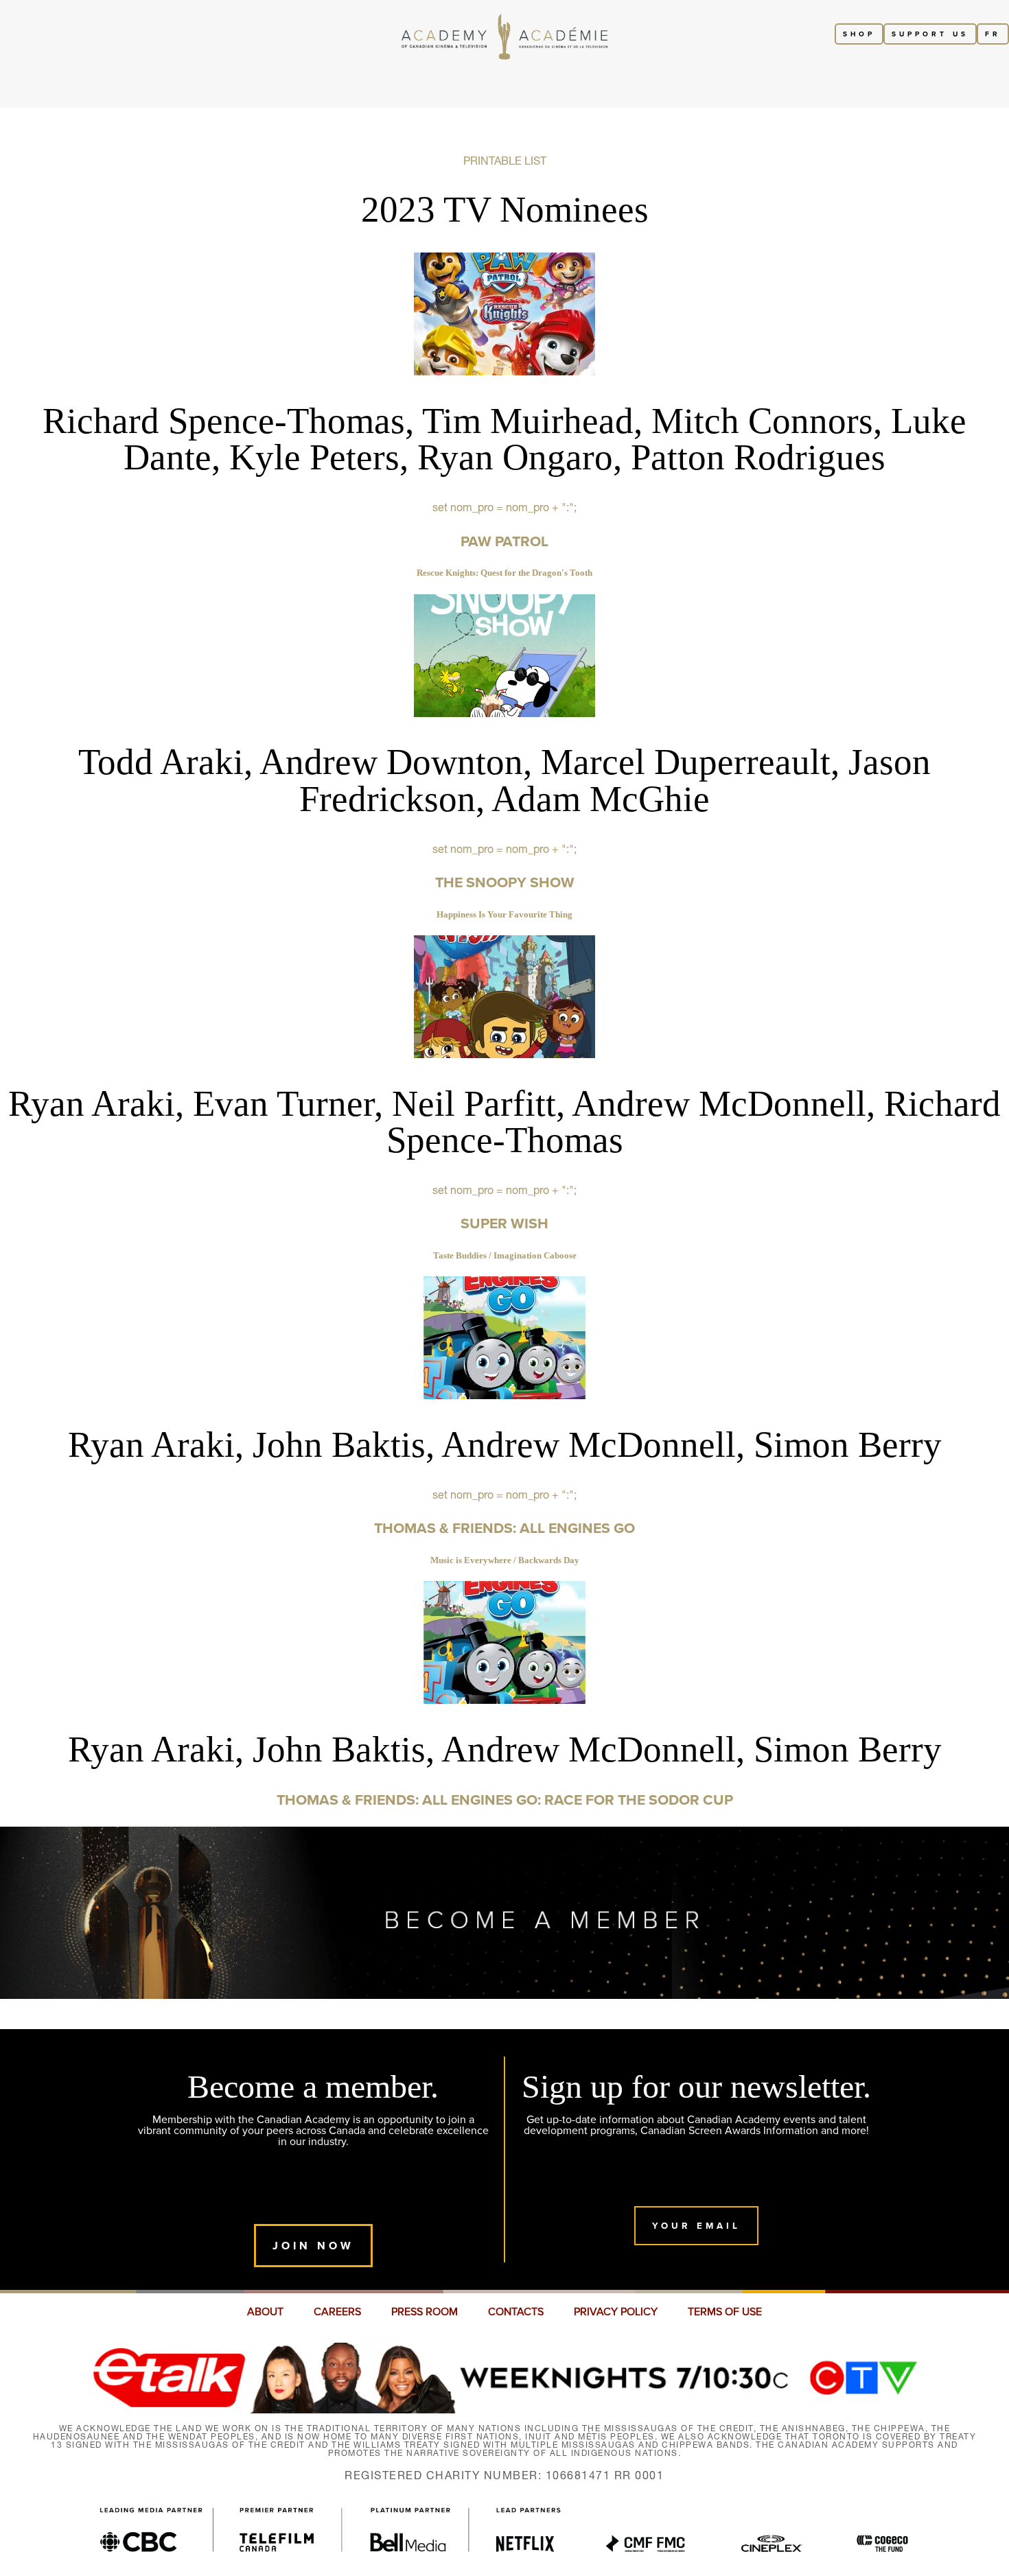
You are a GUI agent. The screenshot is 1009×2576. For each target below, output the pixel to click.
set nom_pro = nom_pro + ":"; (505, 489)
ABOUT (265, 2312)
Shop (859, 34)
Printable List (505, 161)
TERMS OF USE (725, 2312)
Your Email (696, 2226)
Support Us (930, 34)
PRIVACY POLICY (616, 2312)
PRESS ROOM (425, 2312)
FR (993, 34)
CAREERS (337, 2312)
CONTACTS (516, 2312)
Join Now (313, 2246)
